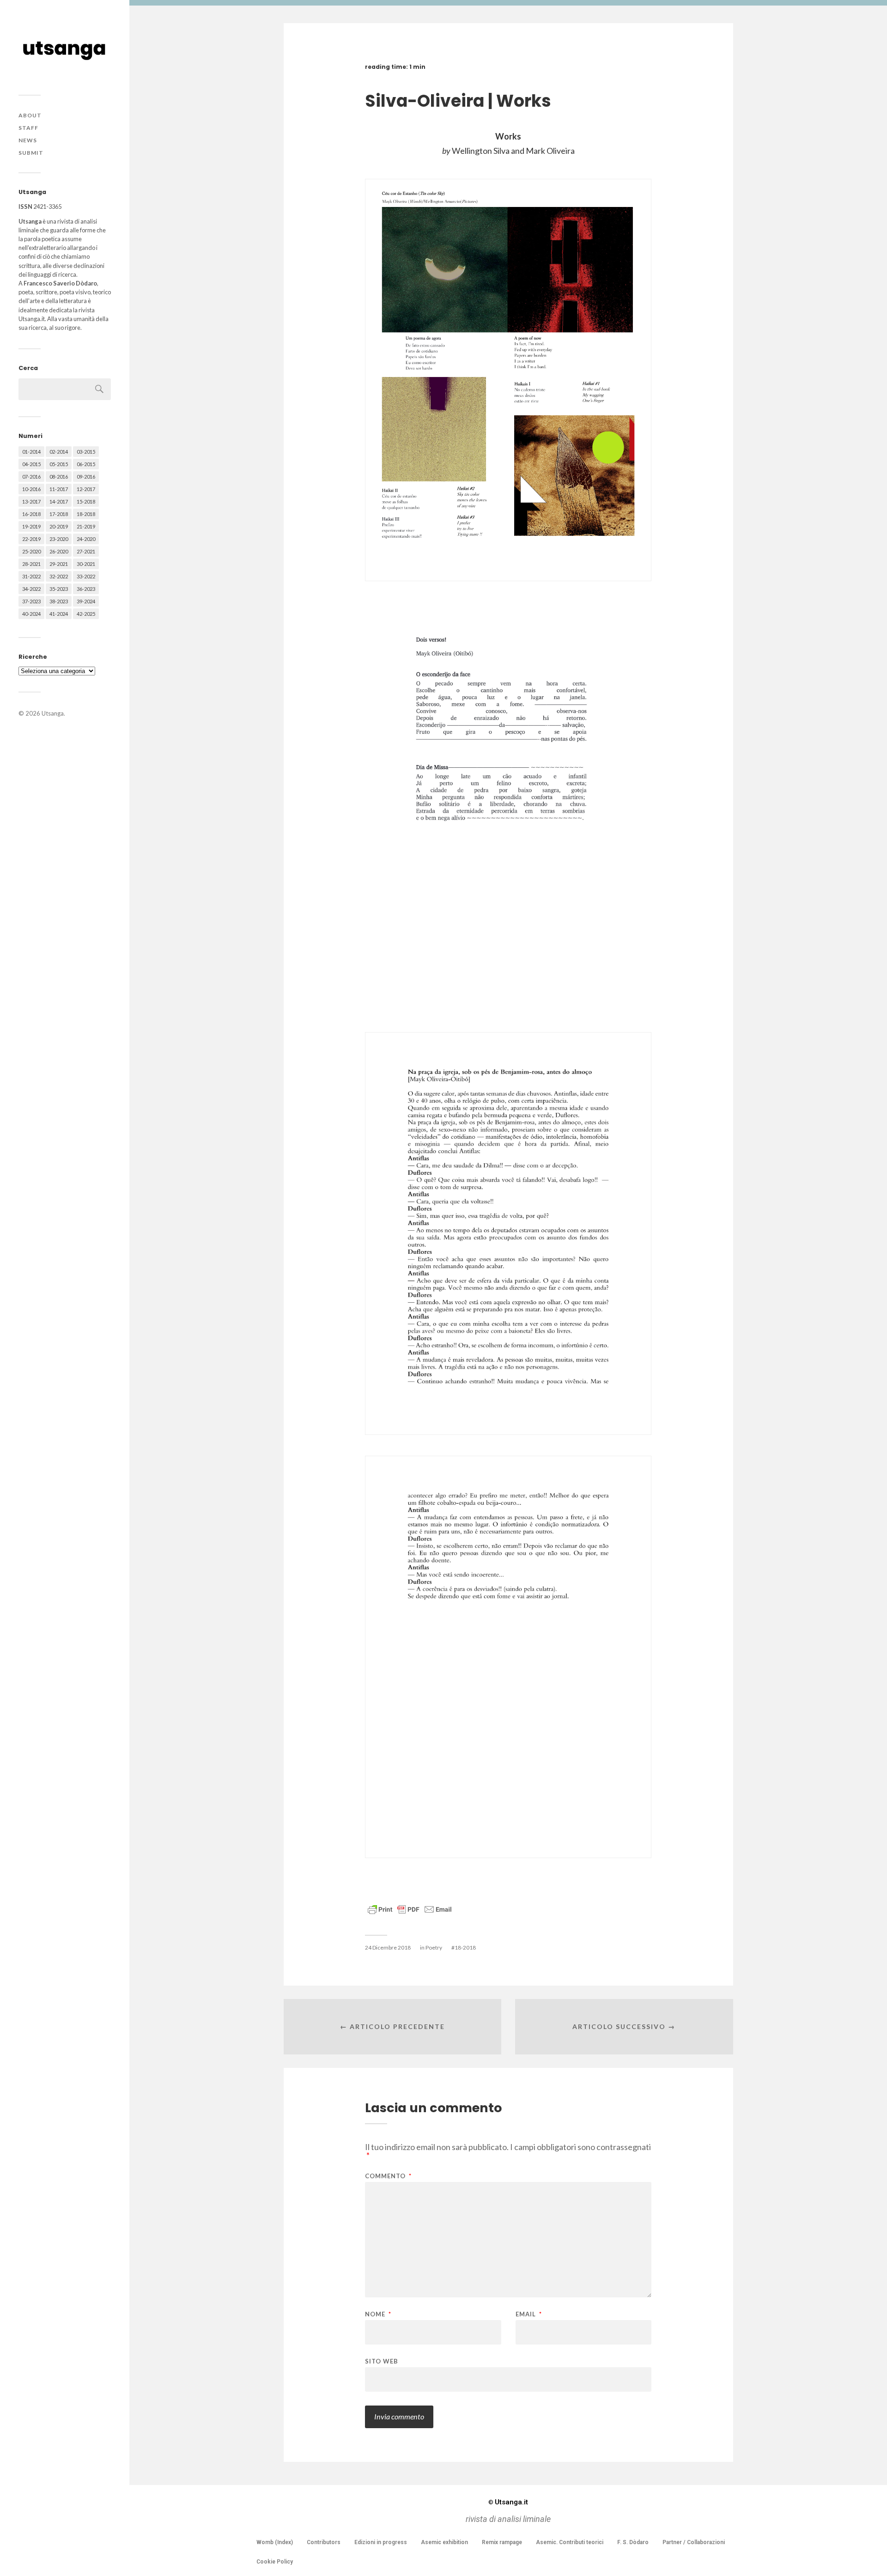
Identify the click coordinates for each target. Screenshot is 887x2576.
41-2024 (59, 614)
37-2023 (31, 601)
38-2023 (59, 601)
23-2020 (59, 539)
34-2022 (31, 589)
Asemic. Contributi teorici (570, 2542)
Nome (378, 2314)
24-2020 (86, 539)
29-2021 (59, 564)
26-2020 (59, 551)
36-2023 (86, 589)
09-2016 (86, 477)
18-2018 (86, 514)
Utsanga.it (508, 2502)
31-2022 (31, 576)
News (28, 140)
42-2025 (86, 614)
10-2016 (31, 489)
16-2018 (31, 514)
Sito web (382, 2361)
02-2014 (59, 452)
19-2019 (31, 526)
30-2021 (86, 564)
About (30, 115)
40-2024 (31, 614)
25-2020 (31, 551)
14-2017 (59, 501)
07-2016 (31, 477)
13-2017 (31, 501)
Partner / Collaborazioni (694, 2542)
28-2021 (31, 564)
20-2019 (59, 526)
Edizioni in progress (381, 2542)
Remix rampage (502, 2542)
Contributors (324, 2542)
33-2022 (86, 576)
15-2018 (86, 501)
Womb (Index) (275, 2542)
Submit (31, 153)
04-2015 (31, 464)
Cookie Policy (275, 2562)
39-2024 (86, 601)
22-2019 (31, 539)
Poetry (434, 1947)
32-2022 (59, 576)
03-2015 (86, 452)
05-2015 (59, 464)
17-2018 (59, 514)
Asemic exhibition (444, 2542)
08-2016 (59, 477)
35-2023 (59, 589)
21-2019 (86, 526)
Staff (28, 128)
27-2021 (86, 551)
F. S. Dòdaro (633, 2542)
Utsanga (53, 713)
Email (529, 2314)
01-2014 (31, 452)
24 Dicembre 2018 (388, 1947)
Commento (388, 2176)
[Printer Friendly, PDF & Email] (410, 1909)
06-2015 (86, 464)
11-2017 (59, 489)
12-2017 (86, 489)
